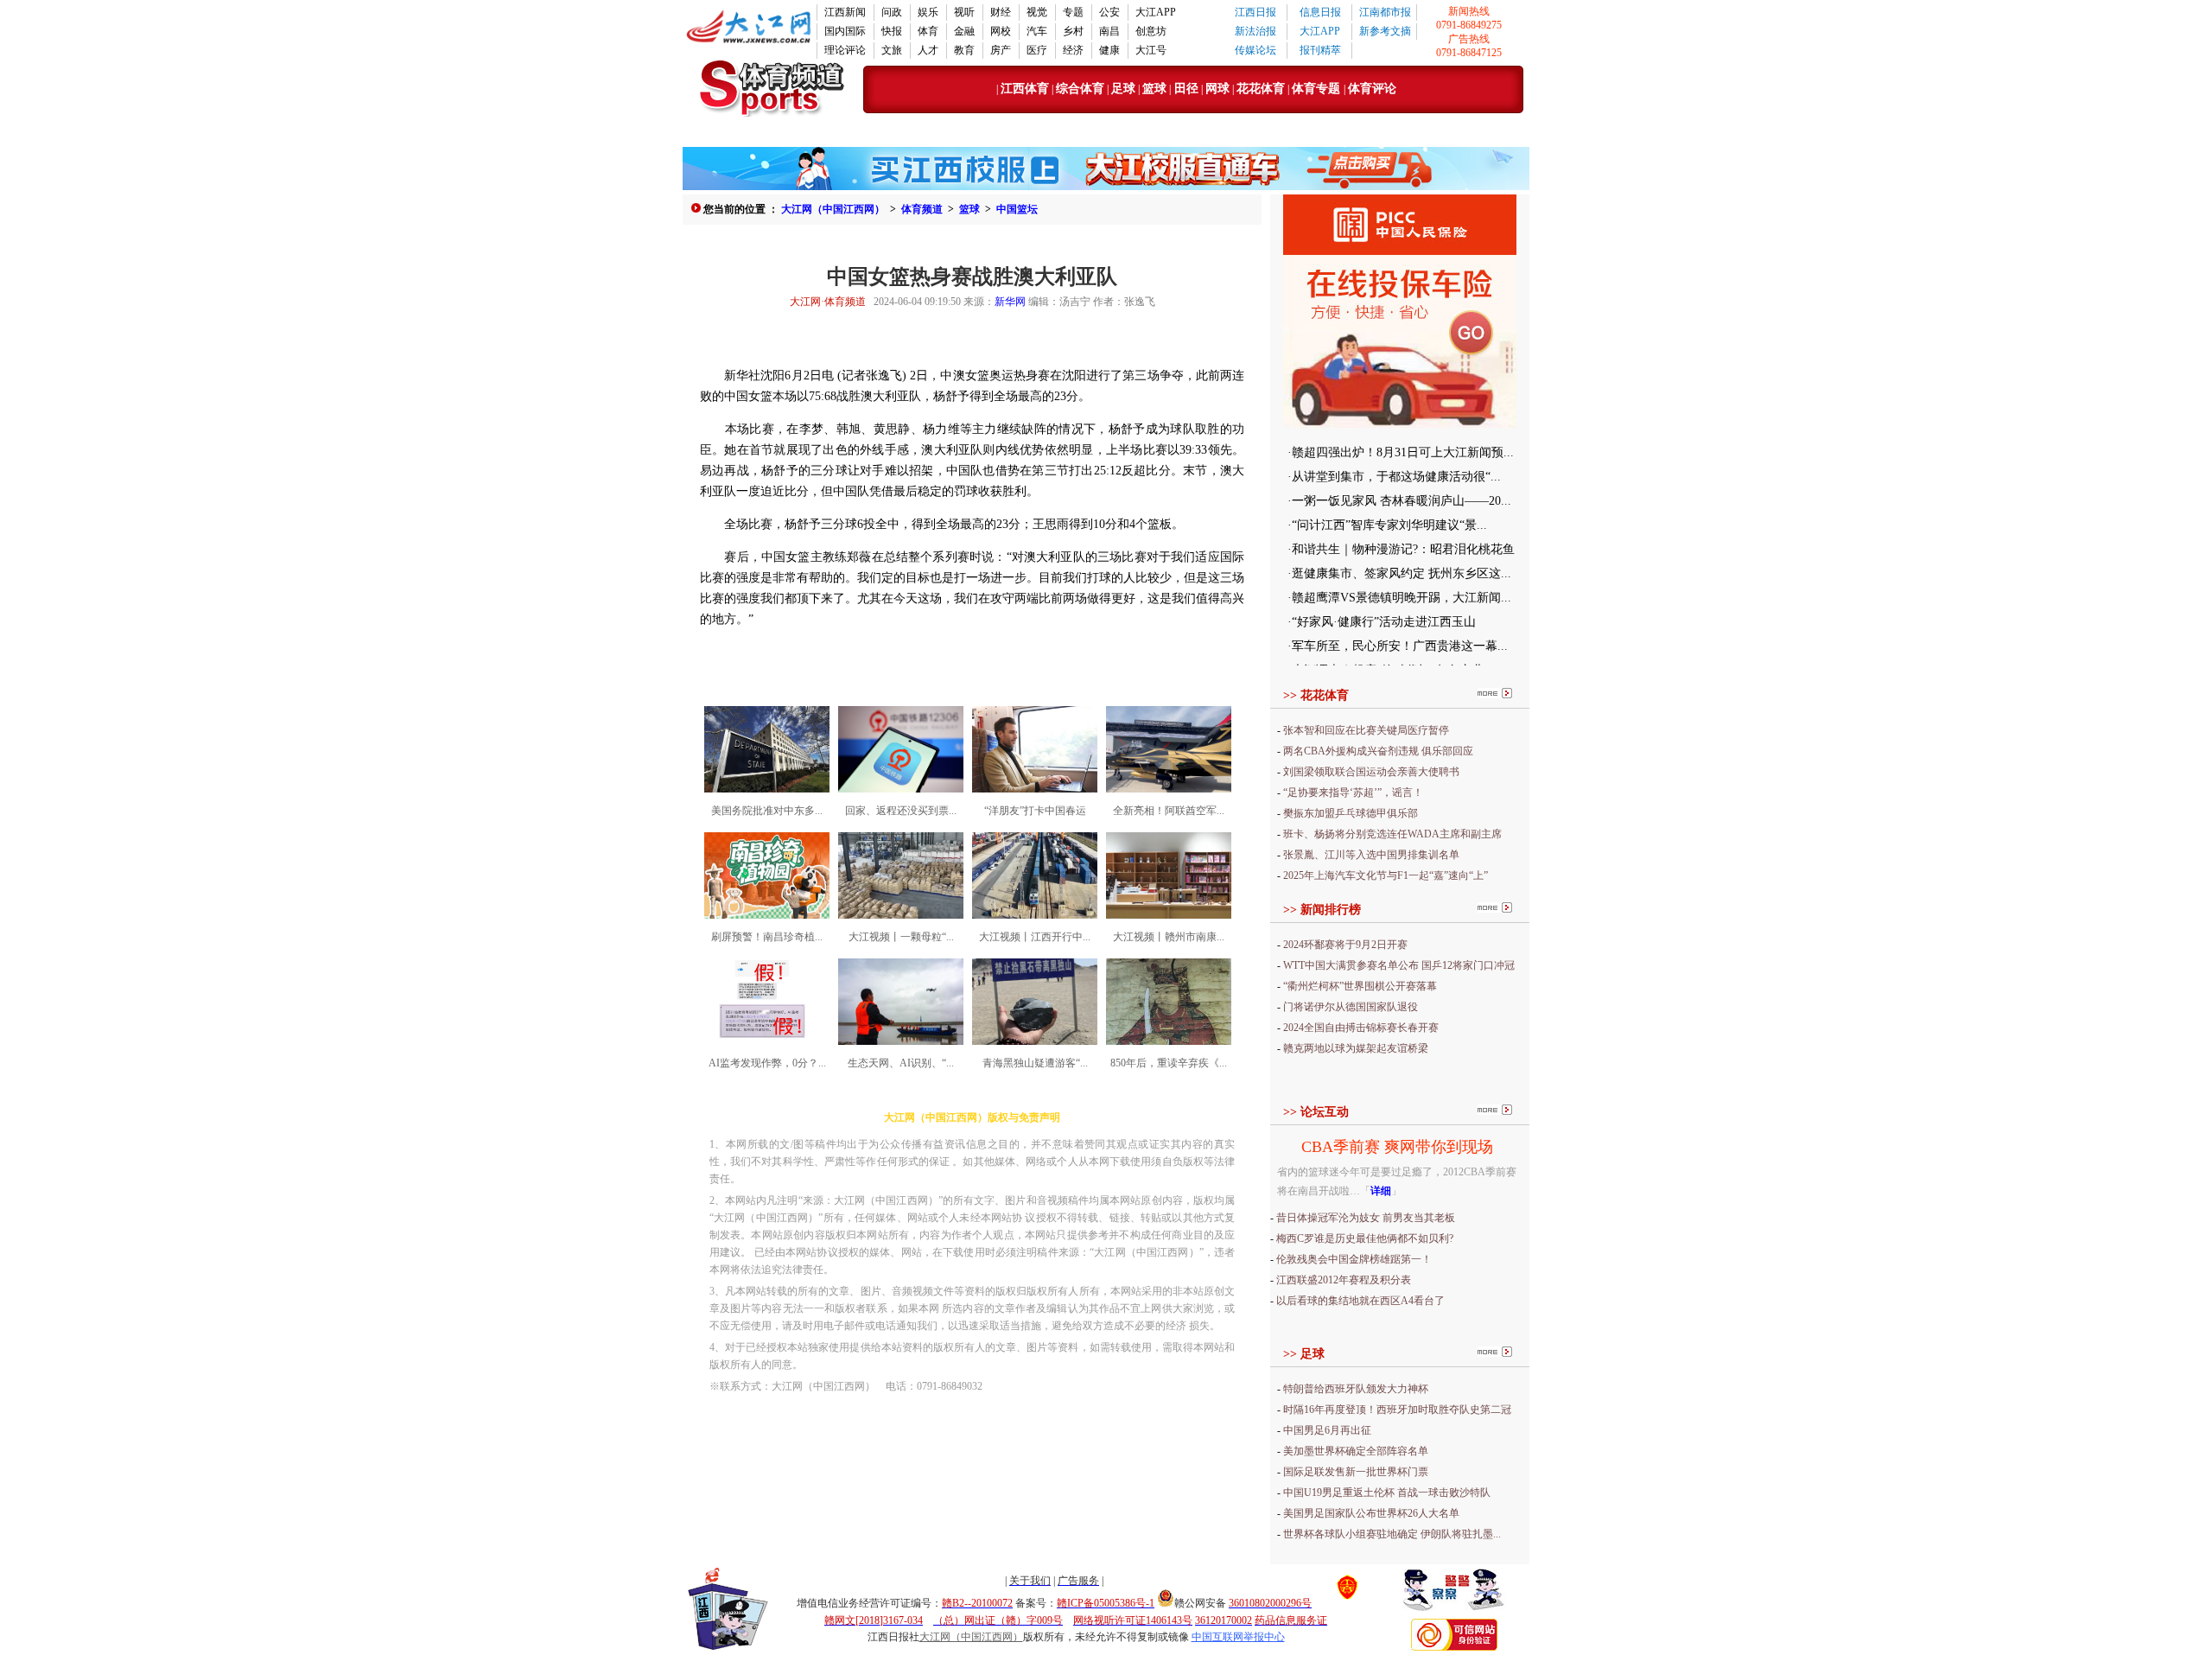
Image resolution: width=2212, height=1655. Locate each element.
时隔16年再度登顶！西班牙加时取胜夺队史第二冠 (1397, 1410)
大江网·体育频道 (828, 302)
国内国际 (845, 31)
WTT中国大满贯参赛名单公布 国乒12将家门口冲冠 (1399, 965)
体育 (928, 31)
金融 (964, 31)
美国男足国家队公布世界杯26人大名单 (1371, 1513)
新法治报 (1255, 31)
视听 (964, 12)
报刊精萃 (1320, 50)
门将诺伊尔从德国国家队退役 (1351, 1007)
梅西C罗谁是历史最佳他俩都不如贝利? (1365, 1238)
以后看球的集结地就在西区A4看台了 (1360, 1301)
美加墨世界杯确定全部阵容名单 (1356, 1451)
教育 (964, 50)
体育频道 (922, 209)
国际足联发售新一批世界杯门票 (1356, 1472)
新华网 (1010, 302)
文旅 (892, 50)
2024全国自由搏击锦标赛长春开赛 (1361, 1028)
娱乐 (928, 12)
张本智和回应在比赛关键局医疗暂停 (1366, 730)
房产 (1001, 50)
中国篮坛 (1017, 209)
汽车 (1037, 31)
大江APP (1156, 12)
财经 (1001, 12)
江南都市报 (1385, 12)
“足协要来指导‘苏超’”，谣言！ (1353, 792)
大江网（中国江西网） (833, 209)
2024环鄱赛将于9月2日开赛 (1345, 945)
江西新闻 (845, 12)
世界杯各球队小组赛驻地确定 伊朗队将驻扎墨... (1392, 1534)
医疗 (1037, 50)
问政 (892, 12)
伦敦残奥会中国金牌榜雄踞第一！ (1354, 1259)
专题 (1073, 12)
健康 (1109, 50)
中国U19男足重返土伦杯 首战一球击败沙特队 (1387, 1493)
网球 (1217, 89)
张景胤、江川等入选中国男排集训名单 (1371, 855)
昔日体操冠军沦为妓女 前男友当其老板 (1366, 1218)
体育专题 (1318, 89)
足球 (1123, 89)
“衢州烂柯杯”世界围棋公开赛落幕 (1360, 986)
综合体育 (1080, 89)
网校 (1001, 31)
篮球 (1154, 89)
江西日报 (1255, 12)
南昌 (1109, 31)
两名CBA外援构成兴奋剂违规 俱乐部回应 (1378, 751)
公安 (1109, 12)
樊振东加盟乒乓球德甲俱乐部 (1351, 813)
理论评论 (845, 50)
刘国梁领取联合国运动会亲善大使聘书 (1371, 772)
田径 (1185, 89)
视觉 (1037, 12)
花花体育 (1261, 89)
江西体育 (1025, 89)
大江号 (1151, 50)
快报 (892, 31)
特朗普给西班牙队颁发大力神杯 (1356, 1389)
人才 (928, 50)
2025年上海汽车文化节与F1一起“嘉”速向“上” (1386, 875)
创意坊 (1151, 31)
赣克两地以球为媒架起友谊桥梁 (1356, 1048)
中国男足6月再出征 (1327, 1430)
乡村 (1073, 31)
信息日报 (1320, 12)
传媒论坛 (1255, 50)
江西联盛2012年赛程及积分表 (1344, 1280)
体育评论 (1372, 89)
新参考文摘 (1385, 31)
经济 (1073, 50)
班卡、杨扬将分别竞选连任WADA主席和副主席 (1392, 834)
